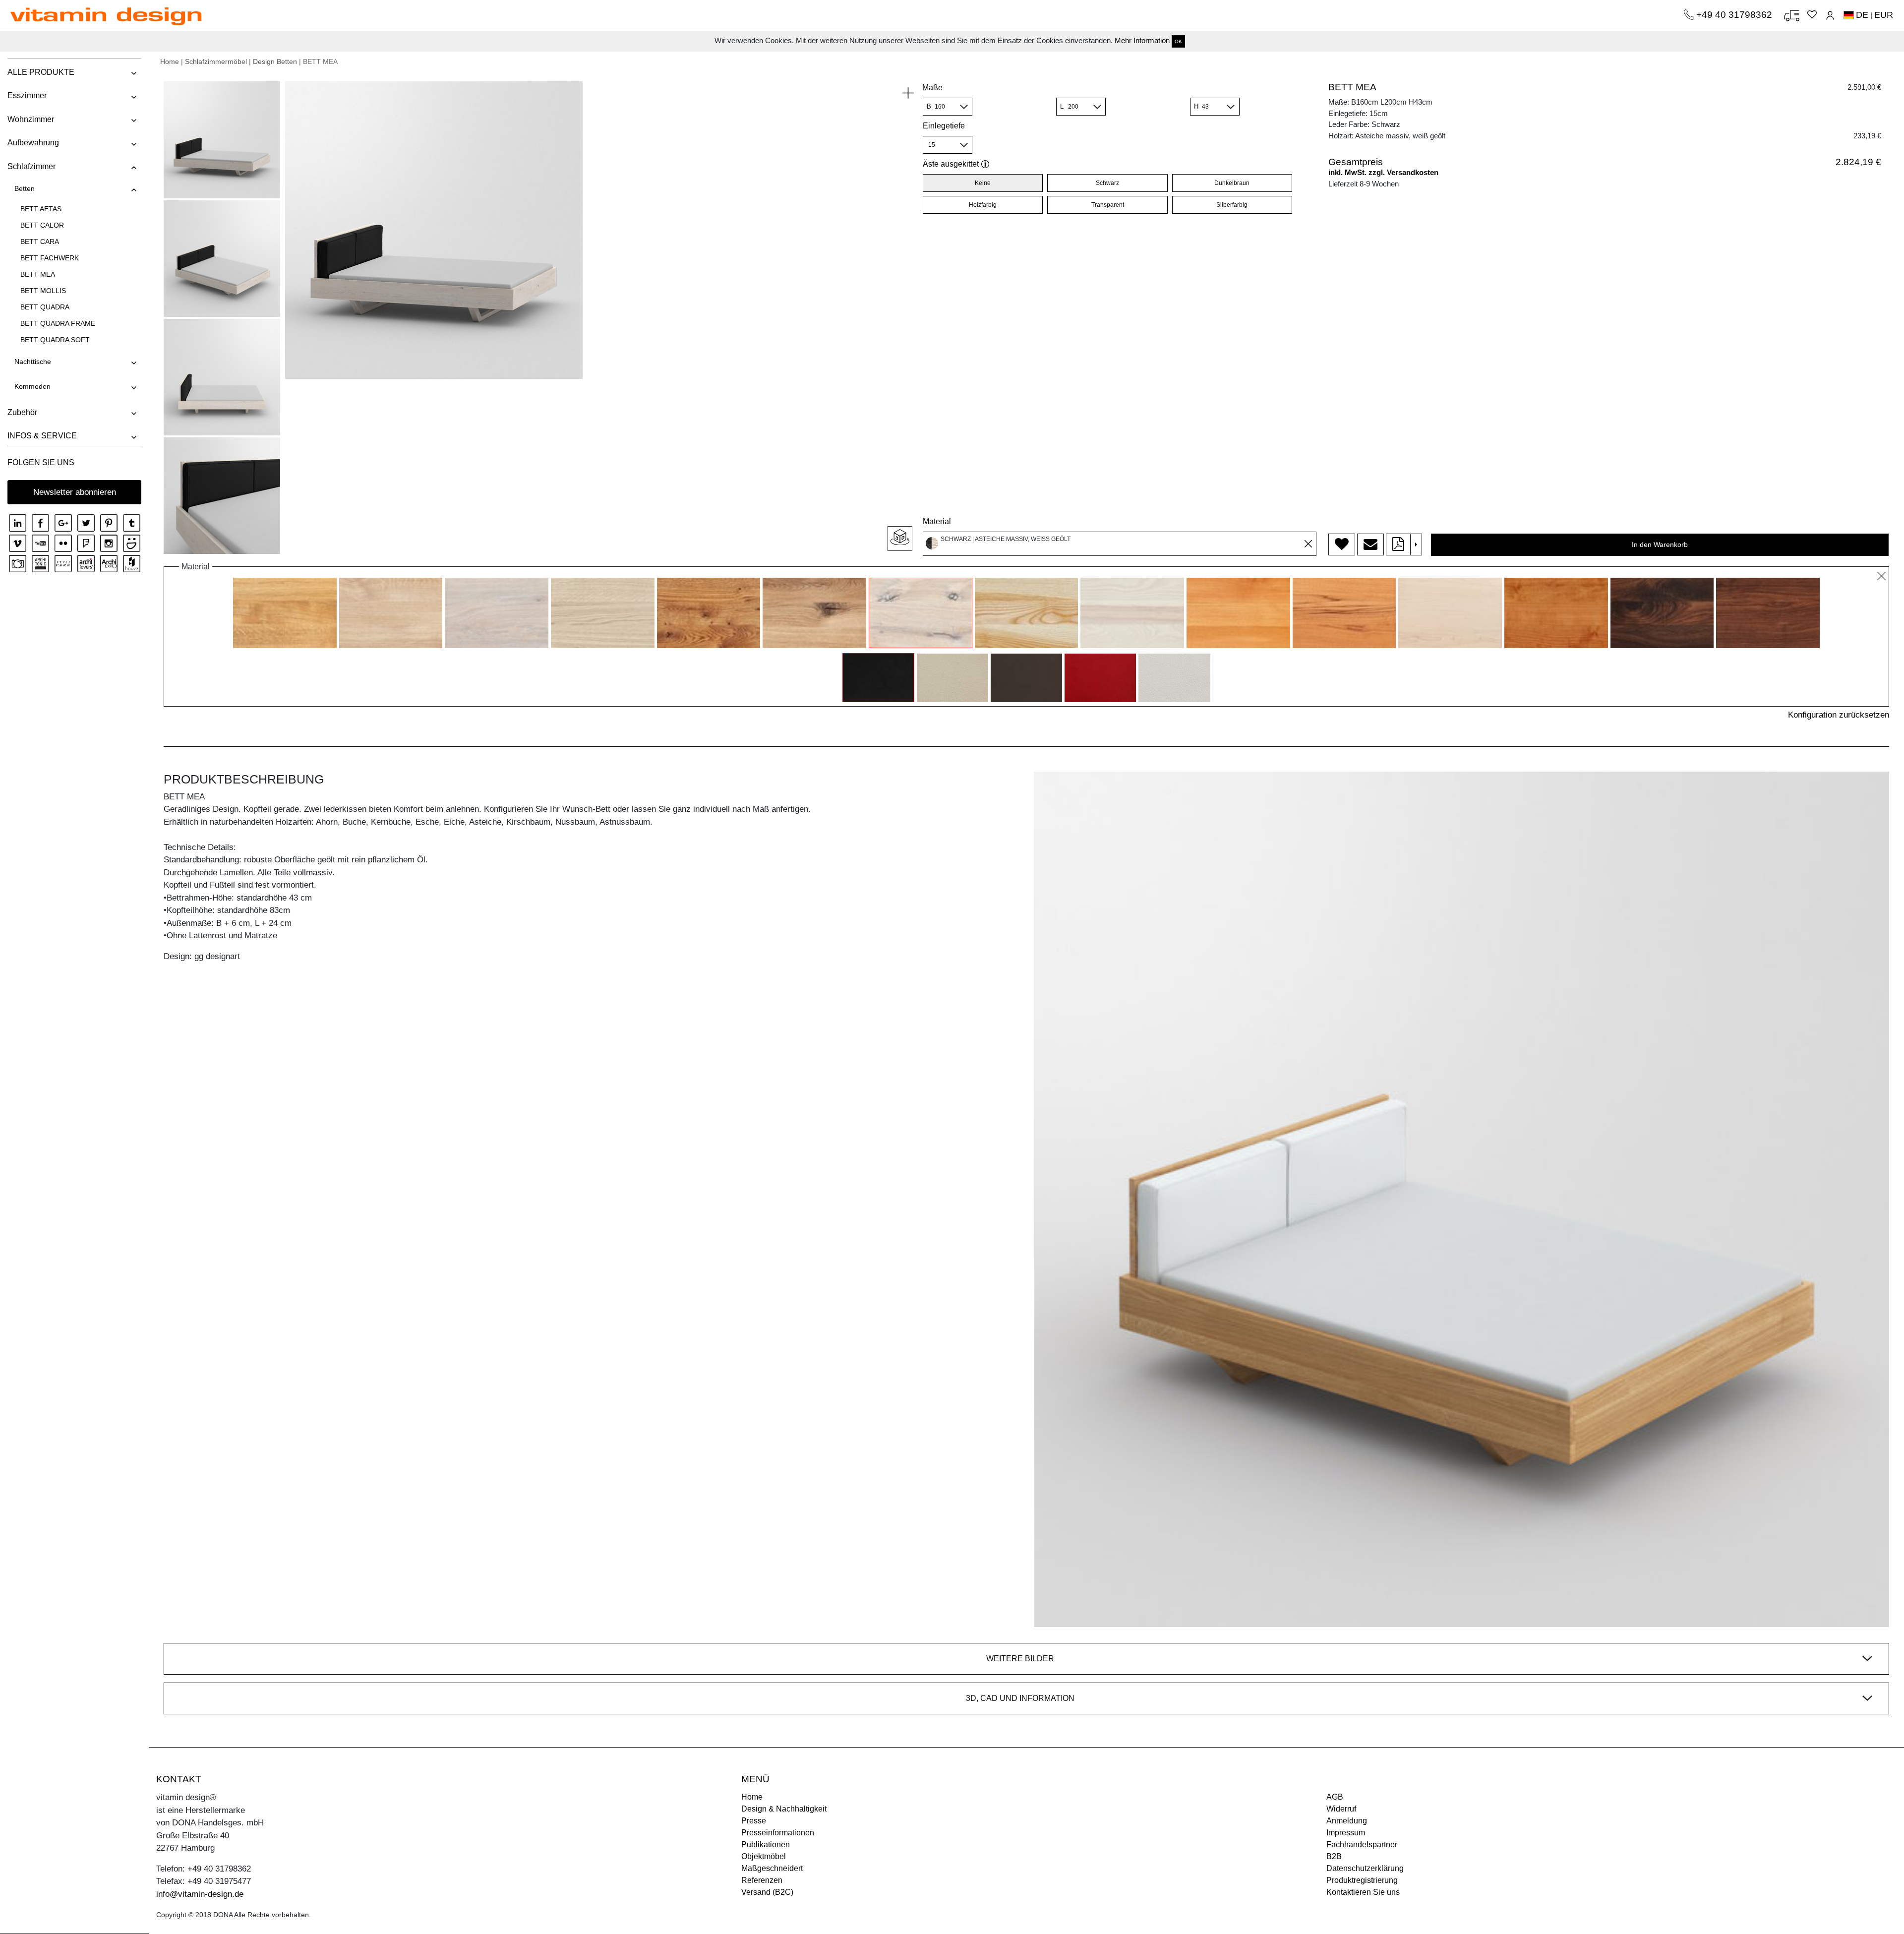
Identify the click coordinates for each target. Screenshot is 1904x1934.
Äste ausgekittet (951, 164)
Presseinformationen (778, 1833)
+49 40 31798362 (1735, 15)
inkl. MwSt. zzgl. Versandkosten (1383, 172)
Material (937, 521)
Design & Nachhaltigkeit (784, 1809)
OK (1178, 41)
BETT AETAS (41, 209)
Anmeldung (1347, 1821)
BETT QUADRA (45, 307)
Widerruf (1341, 1809)
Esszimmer (27, 95)
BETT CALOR (42, 225)
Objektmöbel (764, 1856)
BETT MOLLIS (43, 291)
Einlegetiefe (944, 126)
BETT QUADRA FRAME (58, 323)
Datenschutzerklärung (1365, 1868)
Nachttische (33, 362)
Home (170, 61)
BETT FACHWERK (50, 258)
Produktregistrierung (1362, 1880)
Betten (25, 188)
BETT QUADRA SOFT (55, 340)
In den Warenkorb (1660, 544)
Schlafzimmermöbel (216, 61)
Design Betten (275, 61)
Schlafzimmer (31, 166)
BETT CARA (40, 242)
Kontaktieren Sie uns (1363, 1892)
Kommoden (32, 386)
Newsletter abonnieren (75, 492)
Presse (754, 1821)
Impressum (1346, 1833)
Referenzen (762, 1880)
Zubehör (22, 412)
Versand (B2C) (767, 1892)
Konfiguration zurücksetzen (1839, 715)
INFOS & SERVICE (42, 436)
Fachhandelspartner (1362, 1844)
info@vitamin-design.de (200, 1894)
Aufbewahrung (33, 143)
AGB (1335, 1797)
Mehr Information (1142, 40)
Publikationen (766, 1844)
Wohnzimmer (31, 119)
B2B (1334, 1856)
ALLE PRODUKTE (41, 72)
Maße (932, 88)
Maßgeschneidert (772, 1868)
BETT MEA (38, 274)
